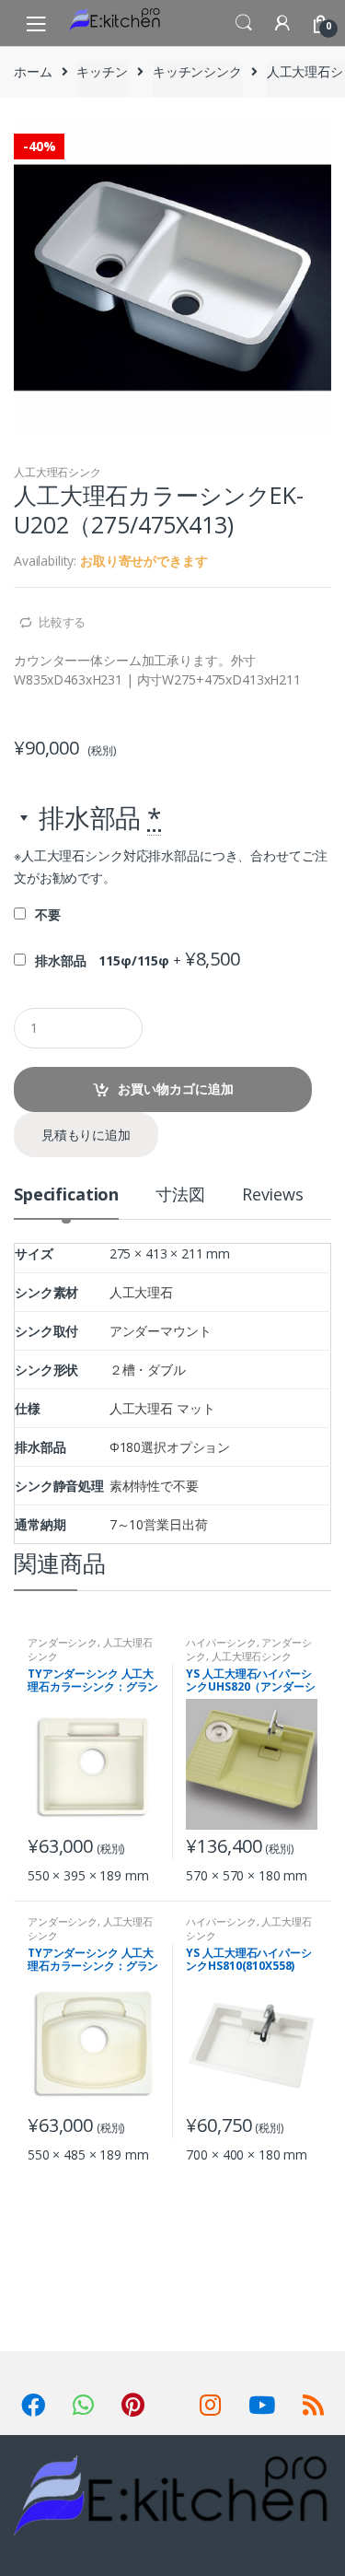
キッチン (102, 71)
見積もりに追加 (86, 1135)
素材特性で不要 (154, 1486)
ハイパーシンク (221, 1642)
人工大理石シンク (57, 472)
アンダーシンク (63, 1642)
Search (244, 23)
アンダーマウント (161, 1331)
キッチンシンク (197, 71)
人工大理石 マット (162, 1408)
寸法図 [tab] (180, 1195)
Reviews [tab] (273, 1195)
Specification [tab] (66, 1195)
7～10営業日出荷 (159, 1524)
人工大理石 (141, 1292)
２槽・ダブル (148, 1370)
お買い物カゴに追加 (176, 1089)
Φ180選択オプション (170, 1447)
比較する (62, 622)
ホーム (33, 71)
